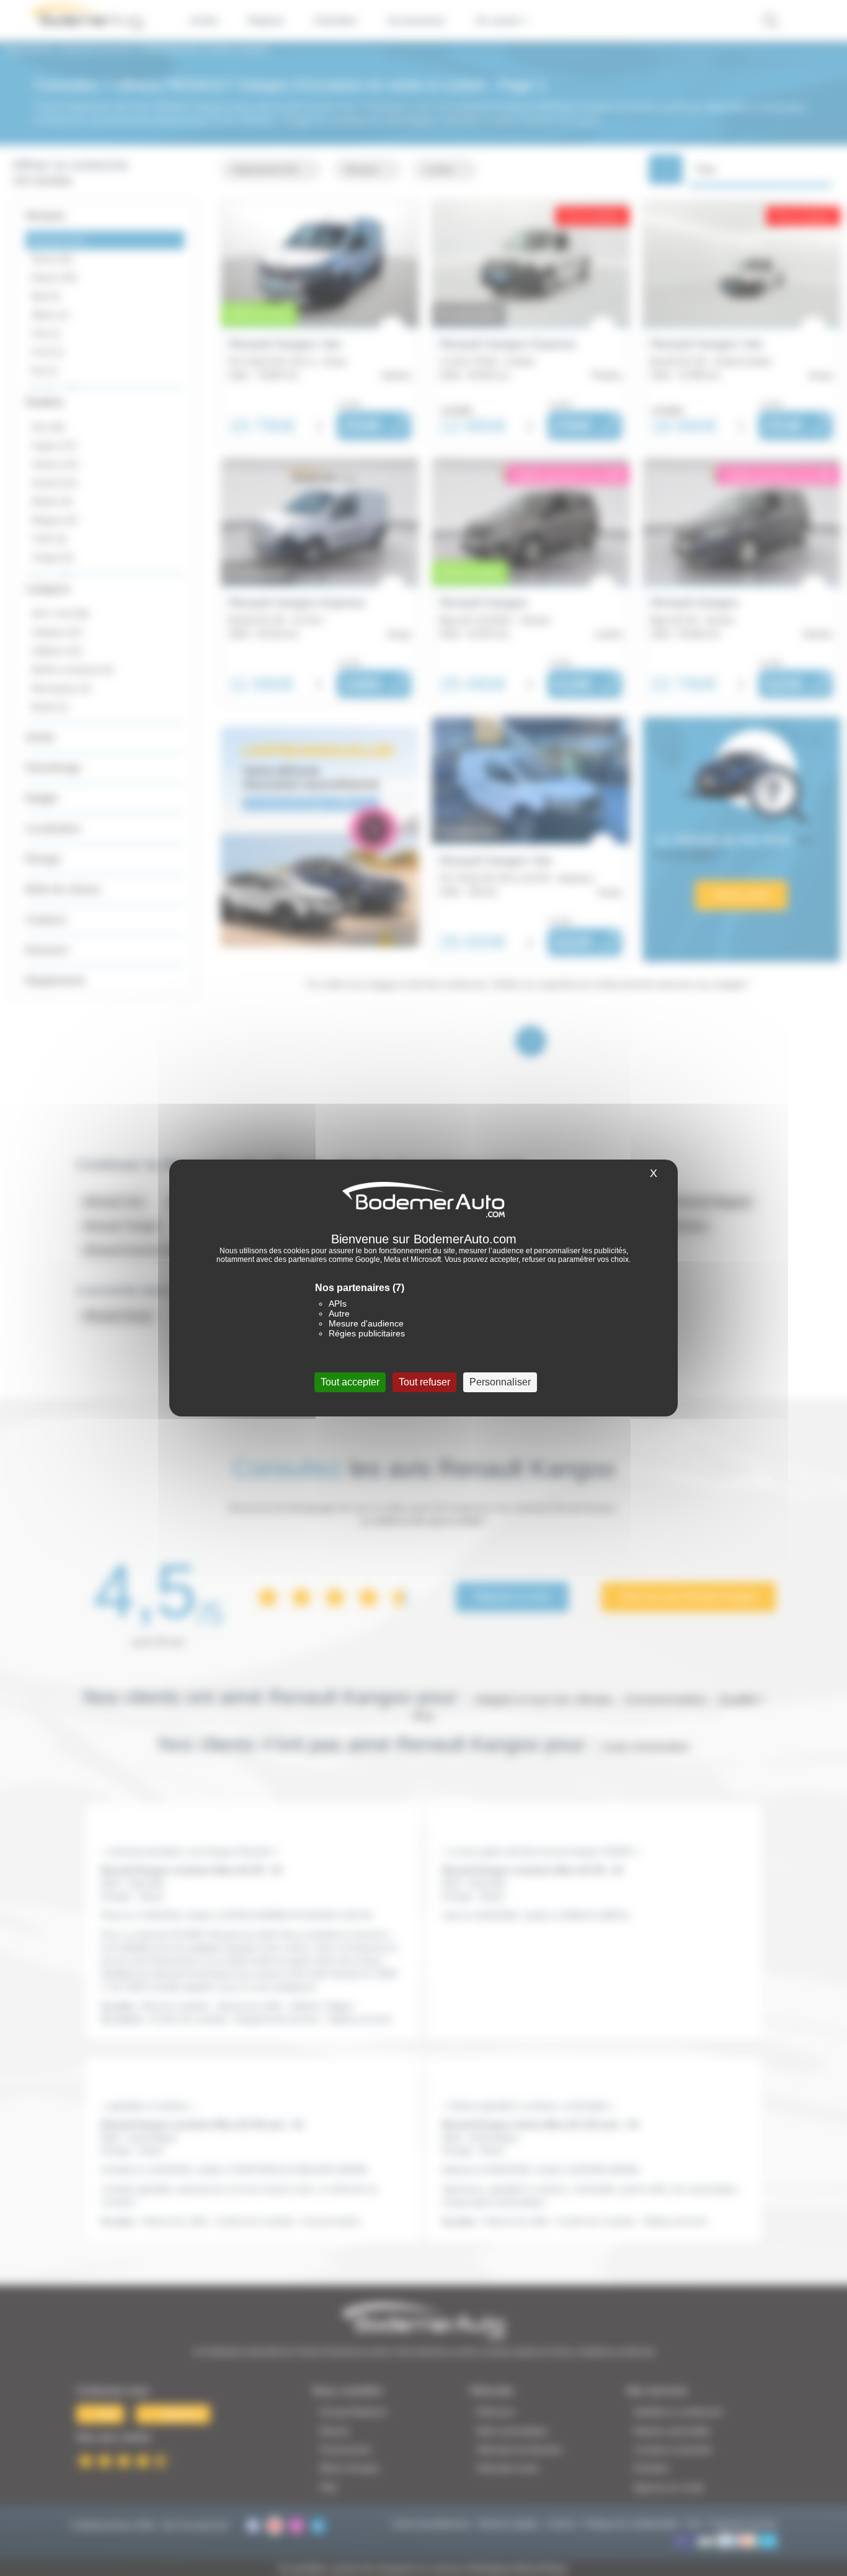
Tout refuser (424, 1382)
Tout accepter (350, 1382)
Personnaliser (500, 1382)
